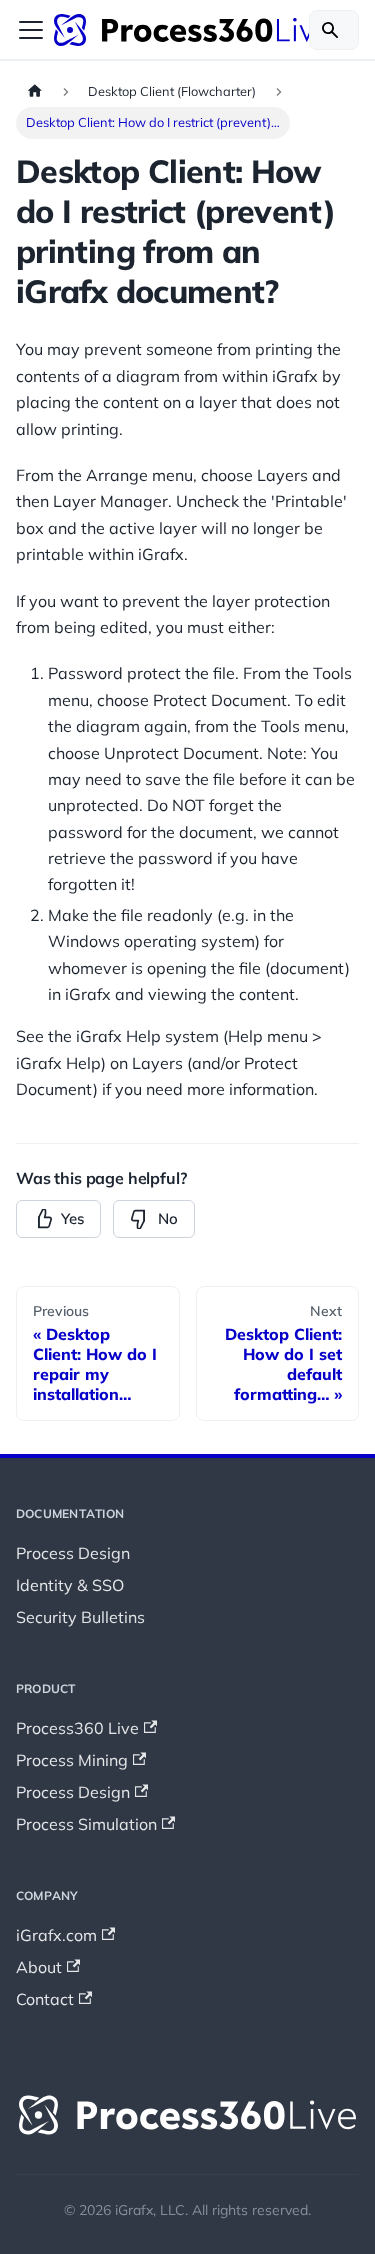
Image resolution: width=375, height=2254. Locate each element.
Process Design (73, 1553)
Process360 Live (77, 1728)
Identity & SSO (70, 1585)
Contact (45, 1999)
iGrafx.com (56, 1935)
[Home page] (35, 91)
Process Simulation (86, 1824)
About (39, 1967)
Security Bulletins (80, 1617)
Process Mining (72, 1760)
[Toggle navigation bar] (31, 30)
